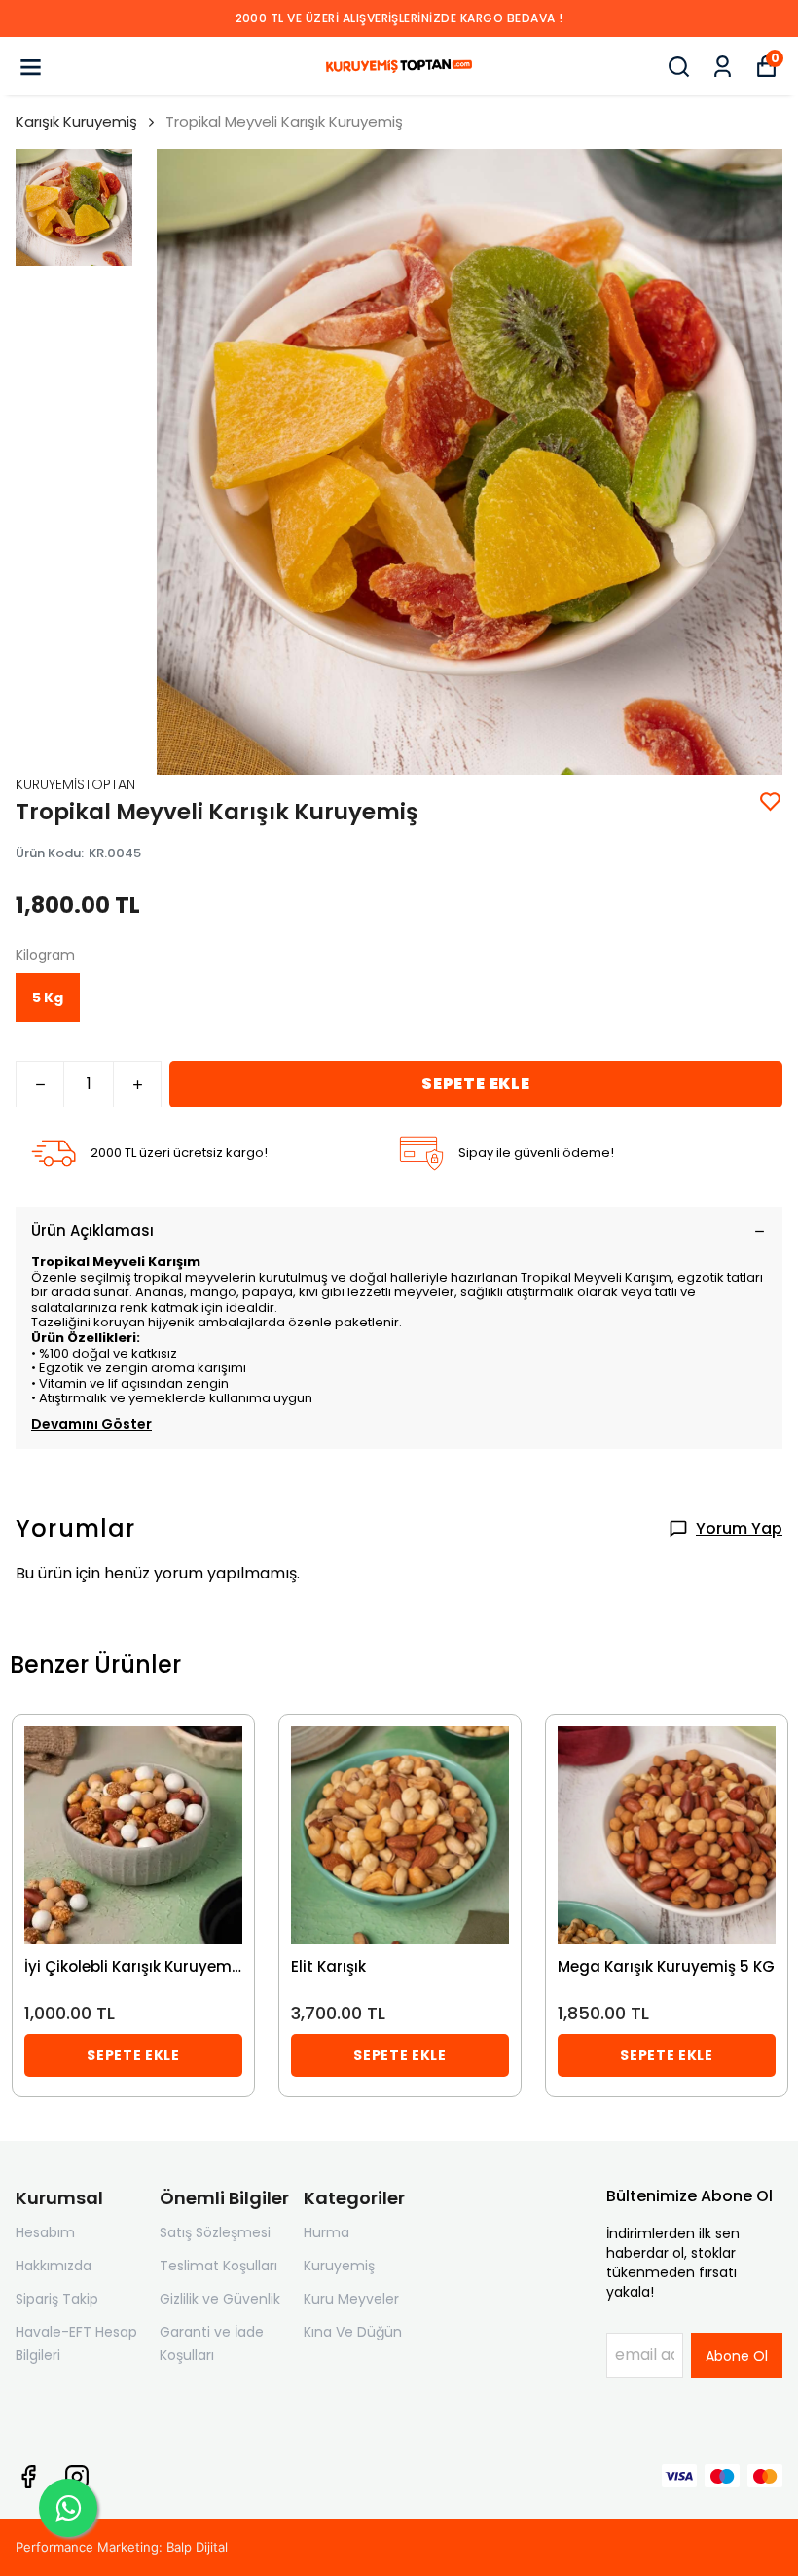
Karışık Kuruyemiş (76, 121)
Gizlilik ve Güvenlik (220, 2299)
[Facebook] (28, 2477)
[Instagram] (77, 2477)
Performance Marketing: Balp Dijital (122, 2547)
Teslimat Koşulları (218, 2266)
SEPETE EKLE (476, 1084)
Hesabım (45, 2232)
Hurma (326, 2232)
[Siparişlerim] (723, 67)
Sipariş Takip (57, 2299)
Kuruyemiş (339, 2266)
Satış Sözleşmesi (215, 2232)
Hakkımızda (54, 2266)
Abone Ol (737, 2356)
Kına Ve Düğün (353, 2332)
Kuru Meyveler (351, 2299)
